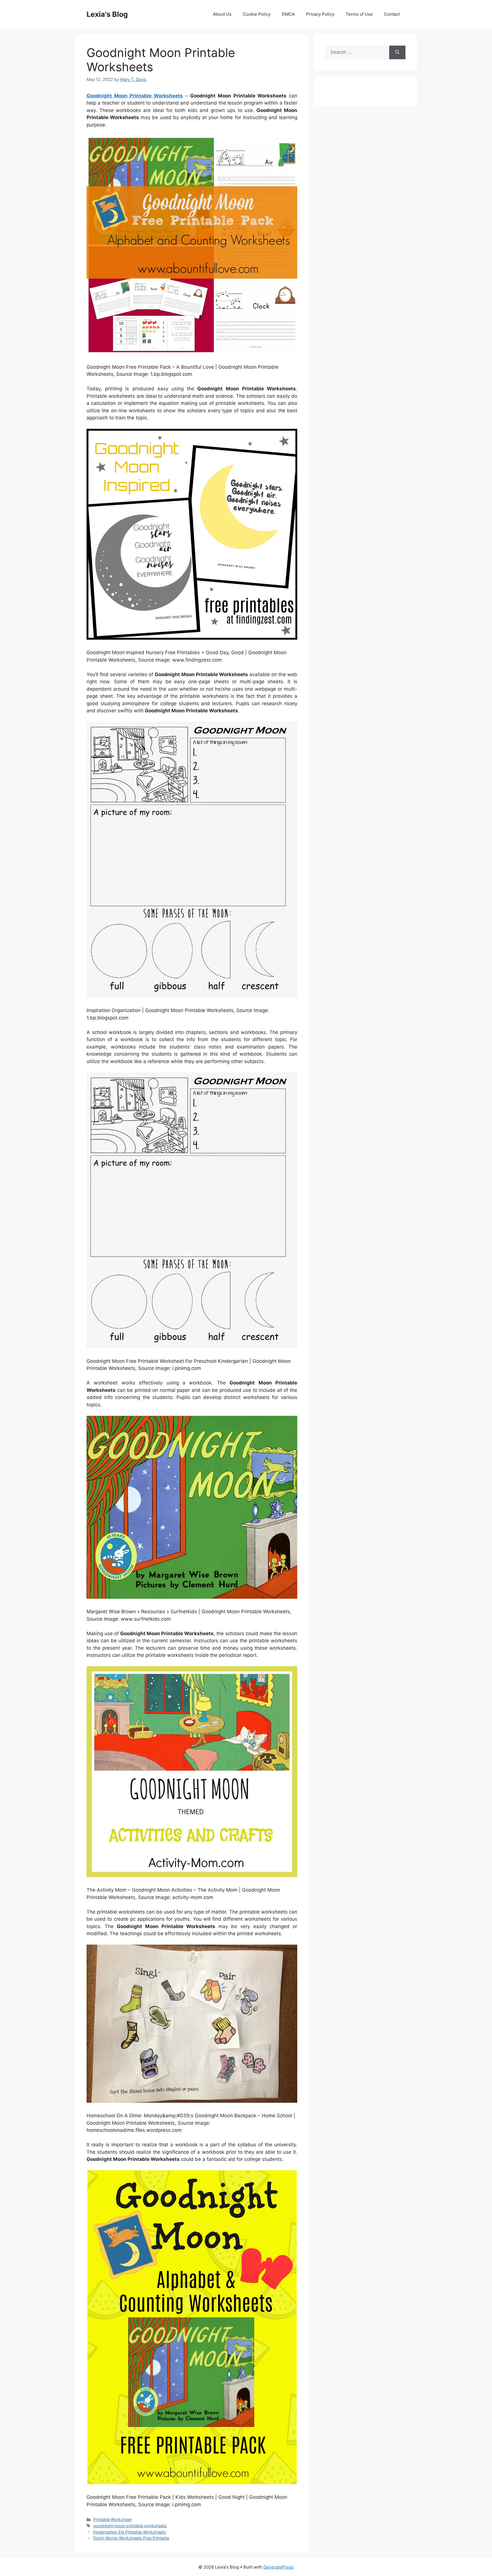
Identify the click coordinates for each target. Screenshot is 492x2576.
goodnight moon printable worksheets (130, 2526)
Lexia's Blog (107, 14)
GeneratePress (279, 2567)
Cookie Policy (257, 14)
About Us (222, 14)
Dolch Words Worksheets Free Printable (131, 2538)
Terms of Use (359, 14)
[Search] (397, 52)
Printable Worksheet (112, 2519)
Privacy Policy (320, 14)
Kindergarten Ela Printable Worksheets (130, 2532)
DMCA (288, 14)
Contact (392, 14)
